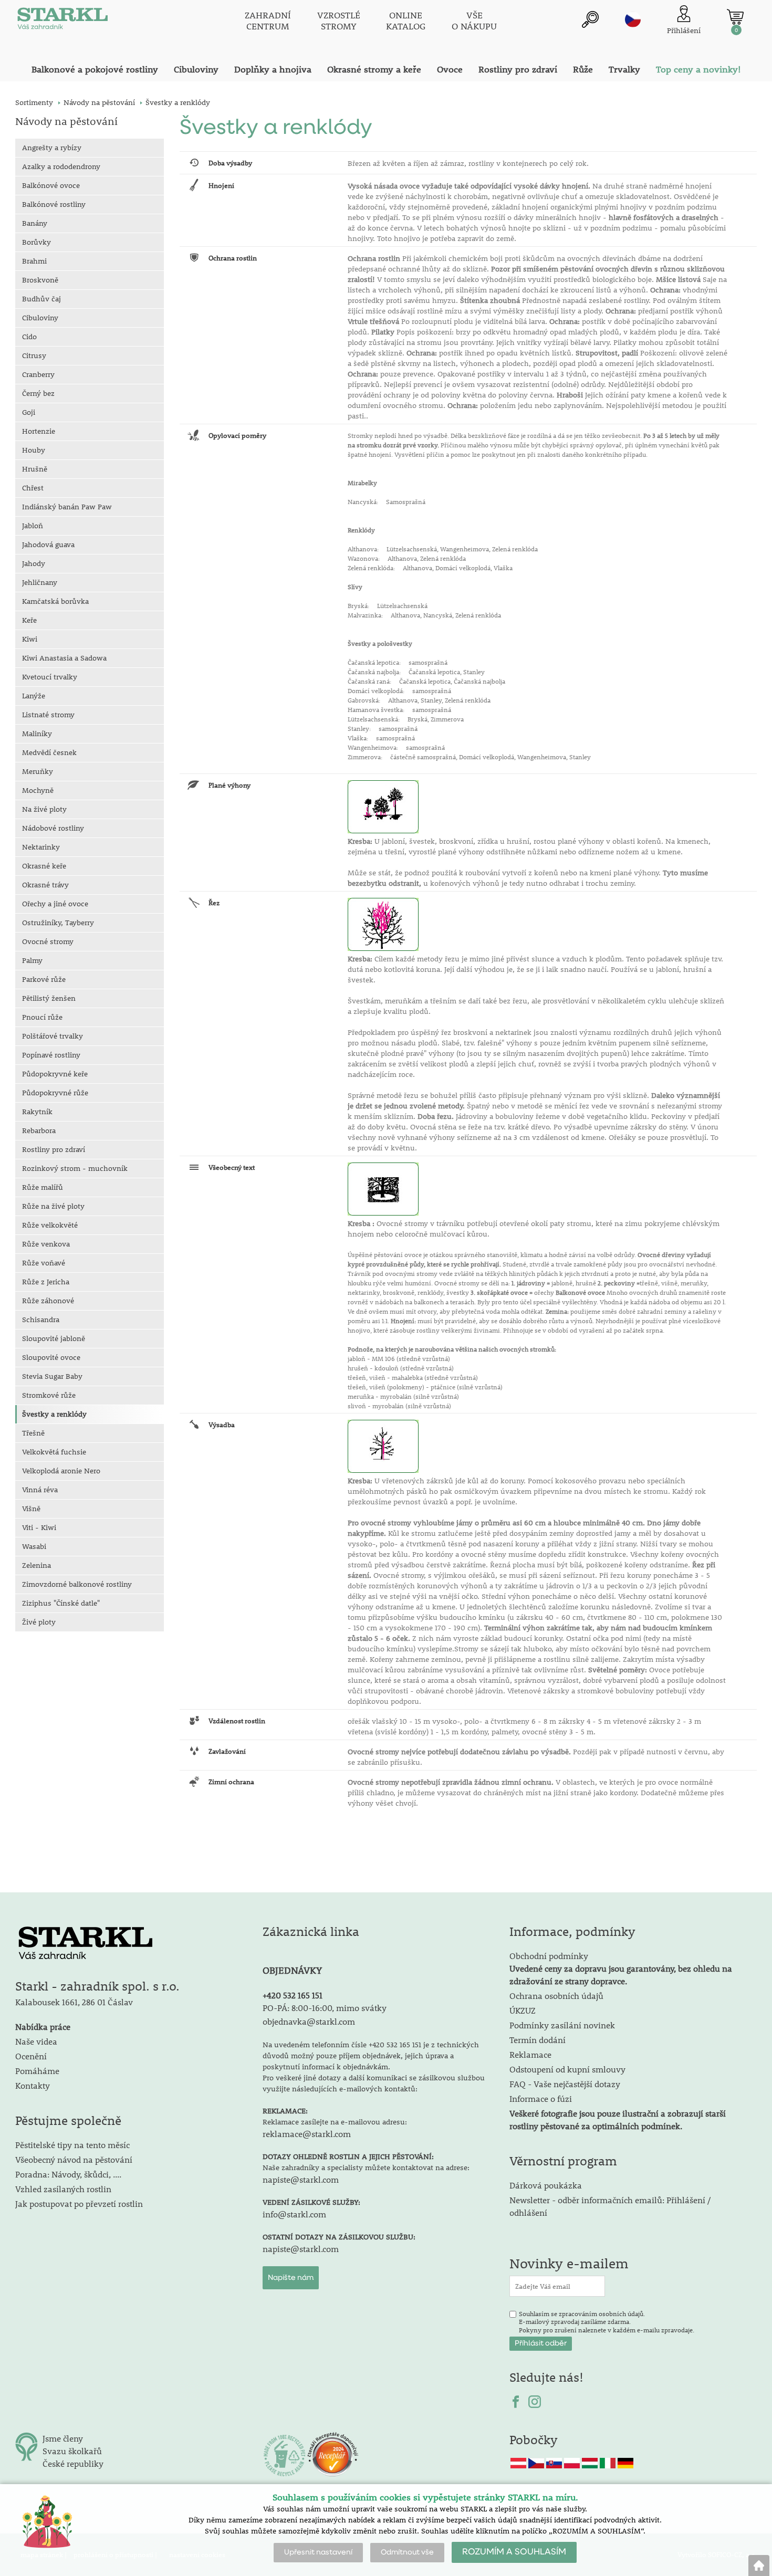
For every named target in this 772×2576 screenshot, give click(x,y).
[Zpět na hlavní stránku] (759, 2565)
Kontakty (33, 2085)
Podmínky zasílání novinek (562, 2025)
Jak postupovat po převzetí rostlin (79, 2203)
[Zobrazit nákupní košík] (735, 17)
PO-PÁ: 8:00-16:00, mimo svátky (325, 2008)
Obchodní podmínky (621, 1968)
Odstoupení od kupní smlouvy (567, 2069)
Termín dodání (538, 2040)
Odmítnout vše (407, 2552)
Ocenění (31, 2056)
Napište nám (291, 2278)
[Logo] (62, 21)
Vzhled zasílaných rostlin (63, 2189)
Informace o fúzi (541, 2098)
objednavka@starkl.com (309, 2021)
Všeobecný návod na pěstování (74, 2159)
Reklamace (530, 2054)
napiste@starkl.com (301, 2179)
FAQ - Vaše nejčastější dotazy (565, 2084)
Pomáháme (37, 2071)
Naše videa (36, 2041)
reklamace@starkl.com (307, 2134)
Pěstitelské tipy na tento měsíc (72, 2145)
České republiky (73, 2463)
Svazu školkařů (72, 2451)
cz (633, 19)
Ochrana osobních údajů (556, 1996)
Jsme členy (63, 2438)
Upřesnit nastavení (318, 2552)
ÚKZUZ (523, 2010)
